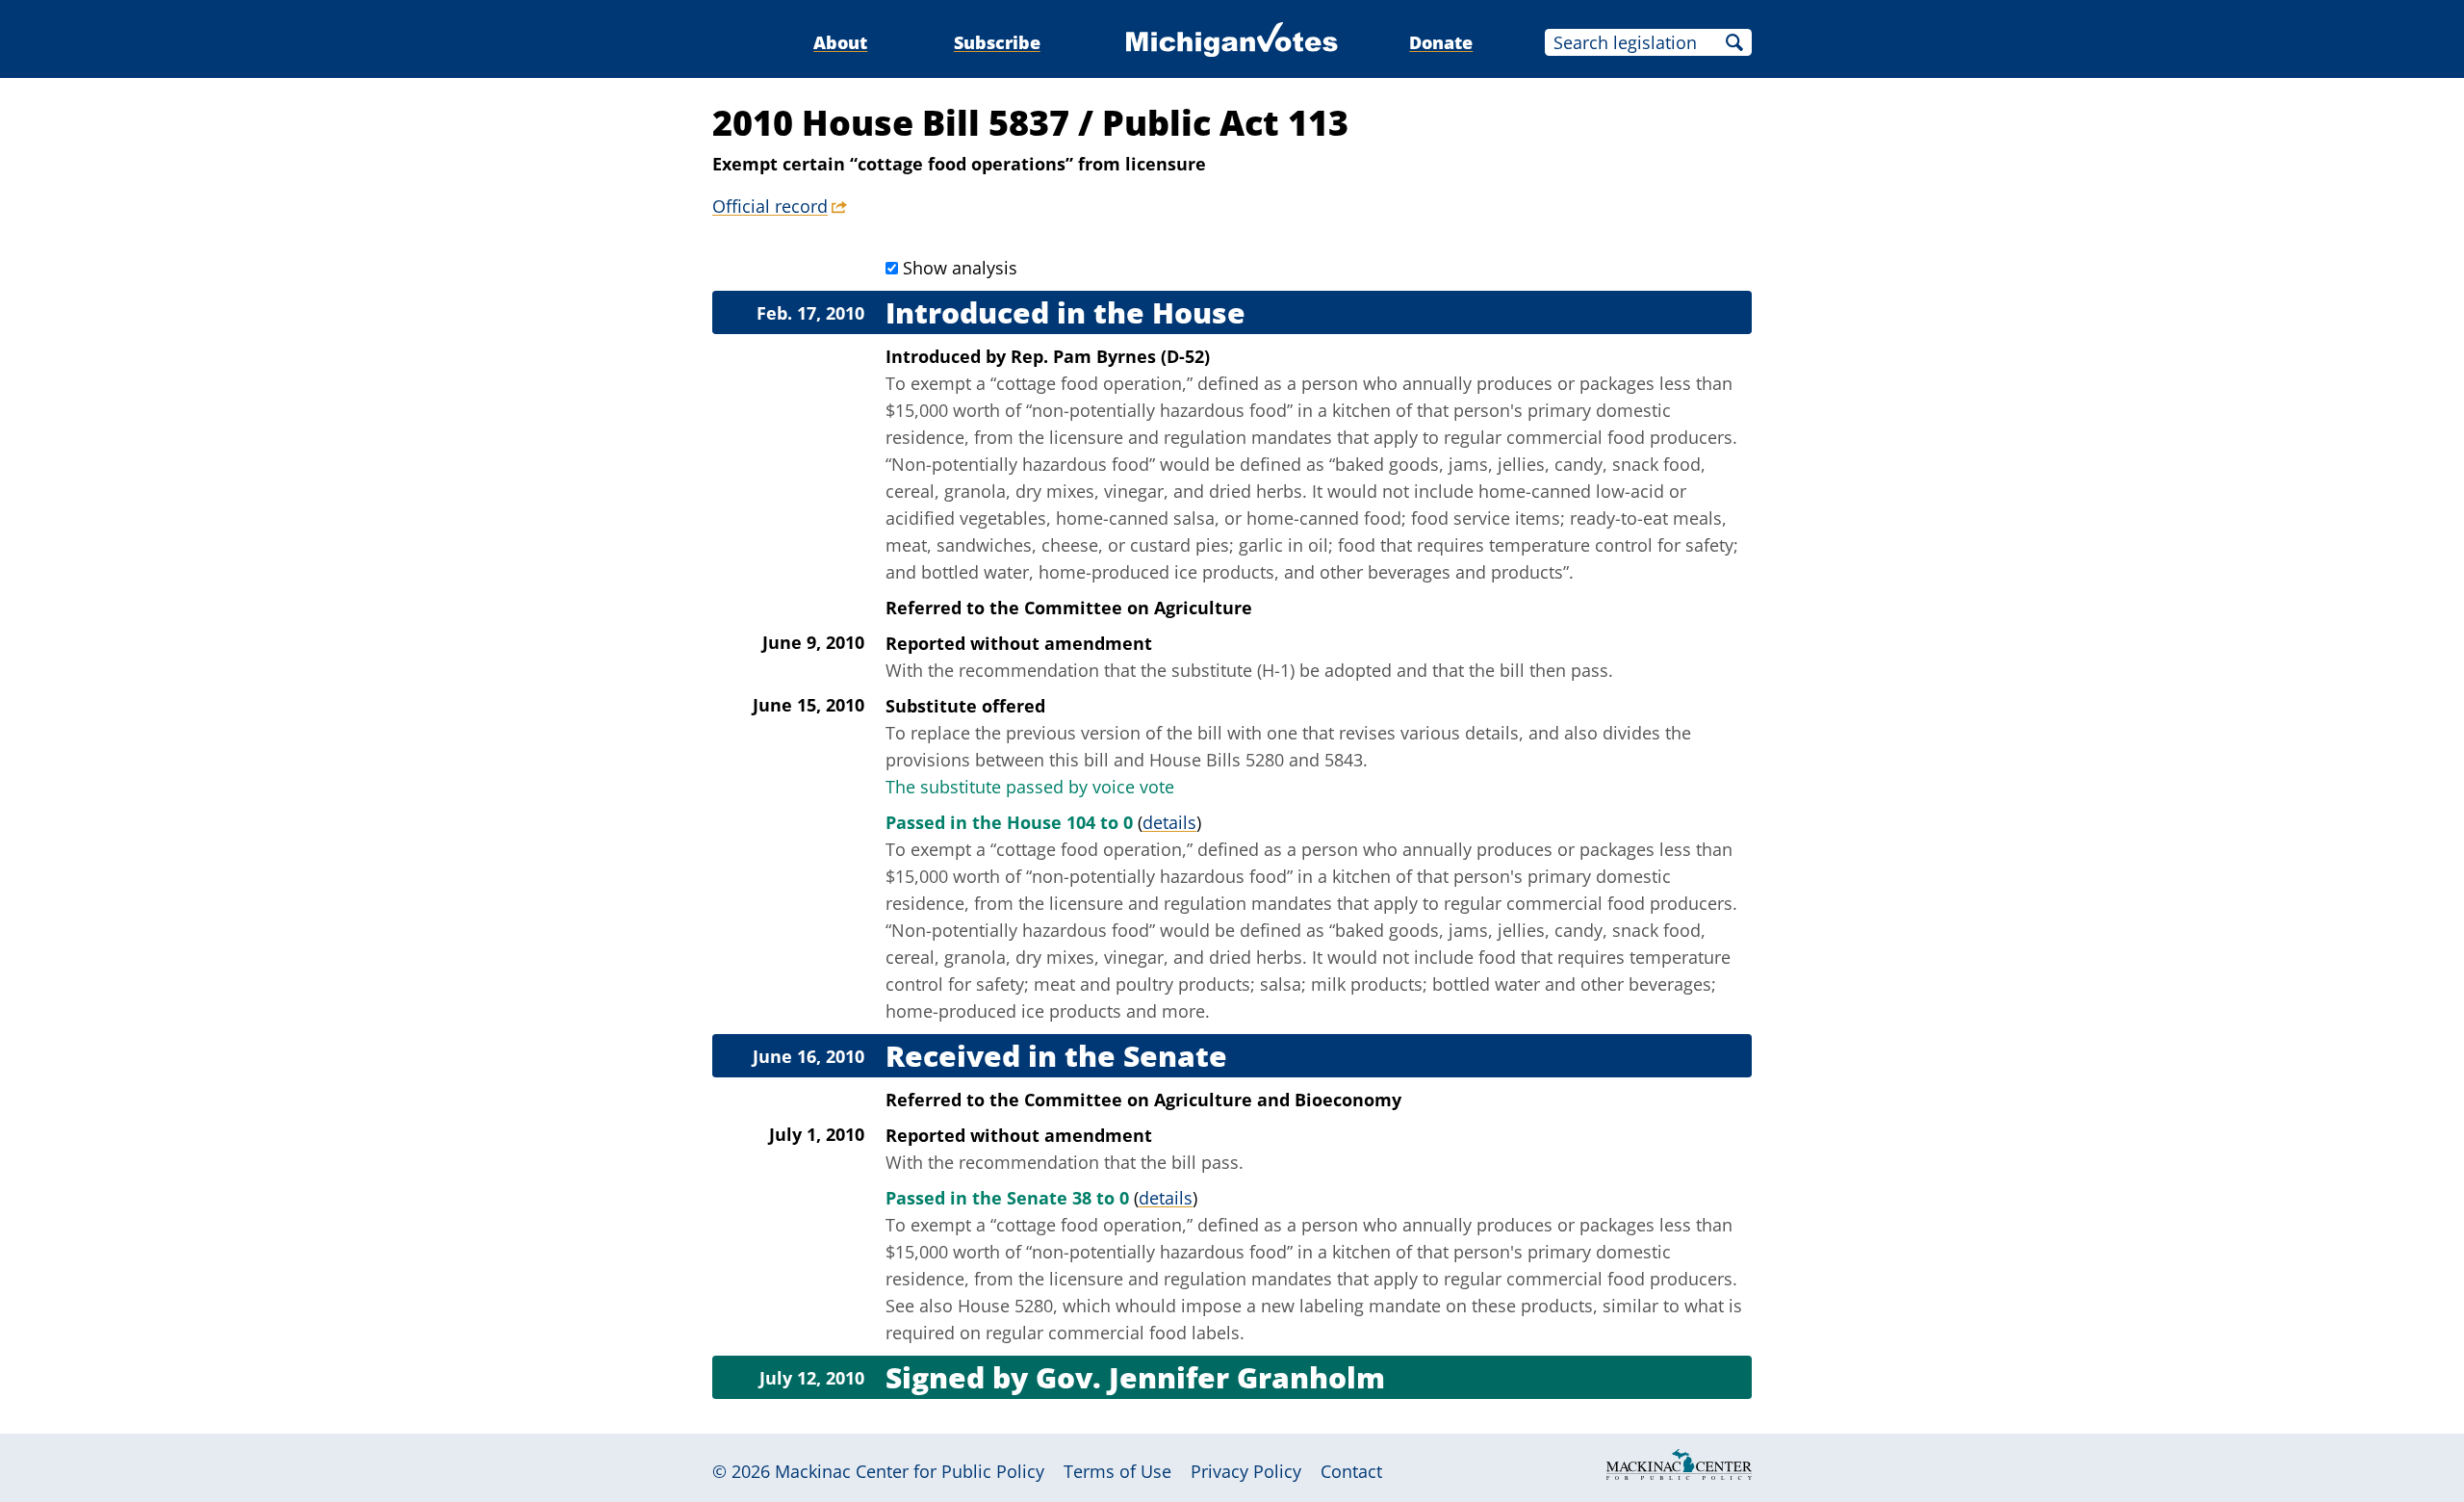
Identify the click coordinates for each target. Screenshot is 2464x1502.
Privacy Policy (1246, 1471)
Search (1734, 42)
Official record (770, 206)
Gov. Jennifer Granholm (1210, 1377)
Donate (1441, 42)
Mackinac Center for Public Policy (910, 1471)
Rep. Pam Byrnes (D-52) (1110, 356)
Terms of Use (1117, 1471)
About (840, 42)
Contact (1351, 1471)
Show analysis (960, 268)
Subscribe (997, 42)
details (1169, 822)
